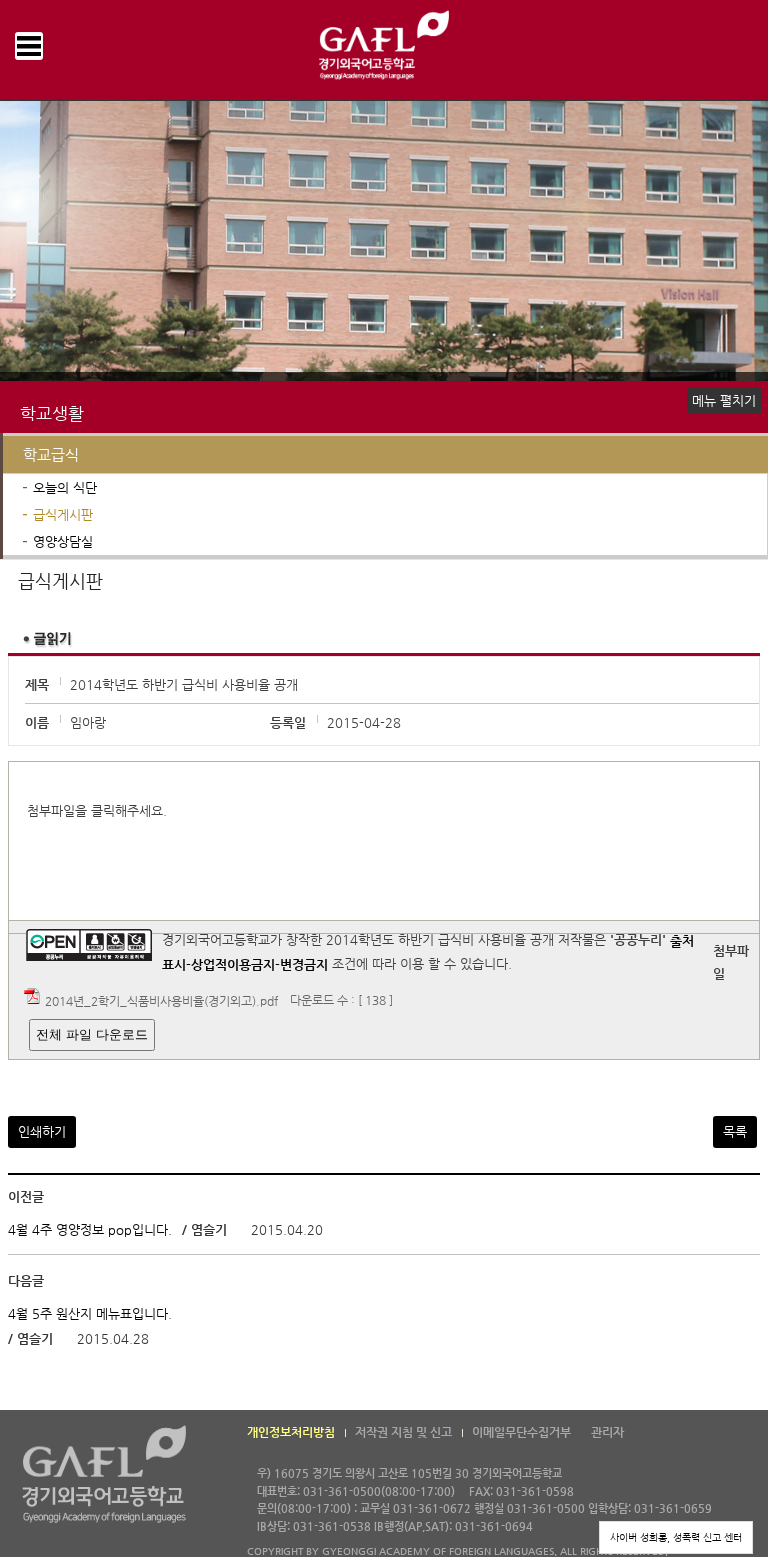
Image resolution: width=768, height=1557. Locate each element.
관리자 (607, 1432)
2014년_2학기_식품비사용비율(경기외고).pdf (161, 1000)
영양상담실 (63, 541)
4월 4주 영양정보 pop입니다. (90, 1230)
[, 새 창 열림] (330, 964)
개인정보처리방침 (291, 1432)
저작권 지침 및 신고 (403, 1432)
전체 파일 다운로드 (92, 1034)
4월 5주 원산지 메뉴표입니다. (90, 1313)
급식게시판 (63, 514)
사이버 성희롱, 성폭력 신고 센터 (676, 1537)
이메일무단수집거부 (521, 1432)
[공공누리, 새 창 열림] (89, 940)
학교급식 (51, 454)
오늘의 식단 (65, 487)
